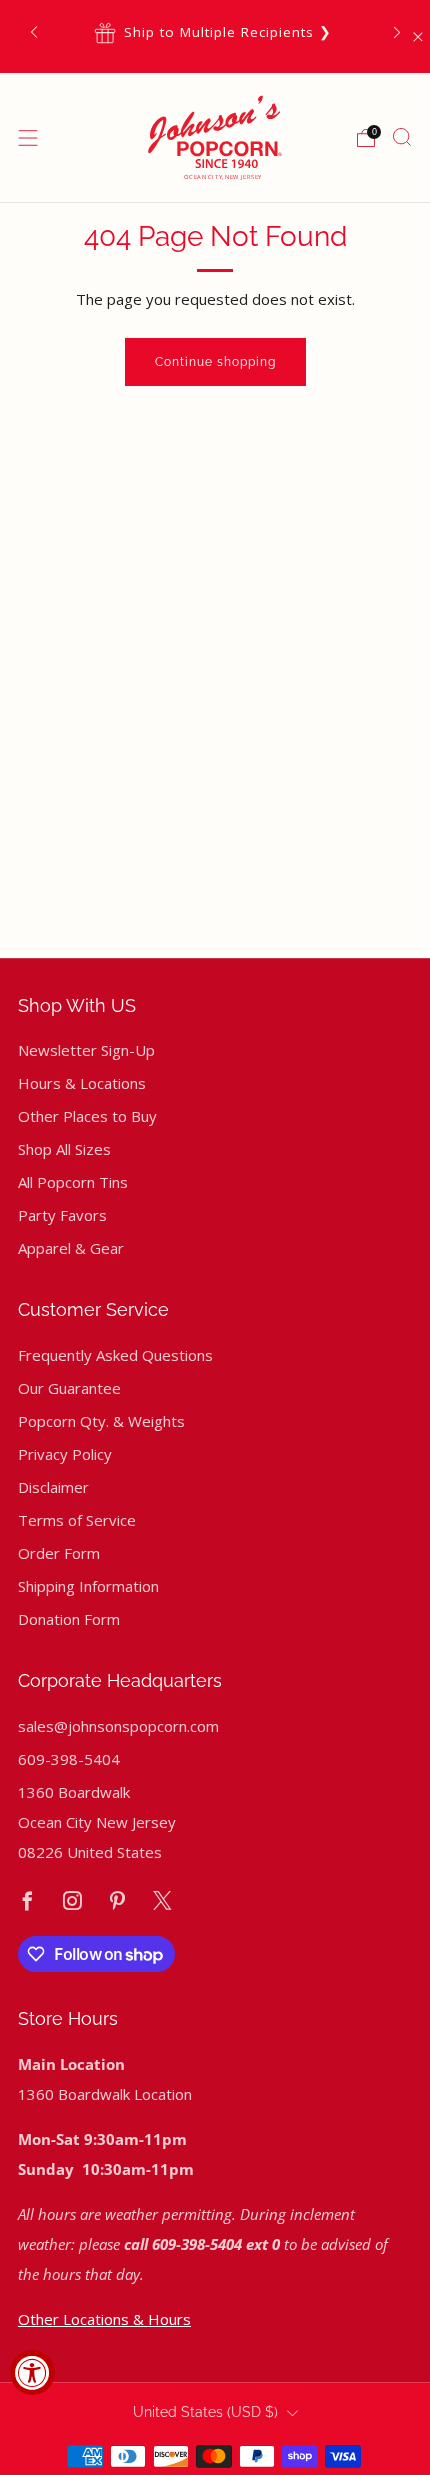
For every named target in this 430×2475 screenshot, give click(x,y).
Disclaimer (53, 1487)
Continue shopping (215, 362)
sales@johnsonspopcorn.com (118, 1726)
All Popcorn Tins (73, 1182)
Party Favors (62, 1215)
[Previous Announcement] (34, 32)
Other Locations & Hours (104, 2319)
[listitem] (215, 32)
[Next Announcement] (397, 32)
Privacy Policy (65, 1454)
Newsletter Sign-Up (86, 1050)
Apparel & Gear (71, 1248)
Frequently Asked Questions (115, 1355)
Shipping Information (88, 1586)
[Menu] (28, 138)
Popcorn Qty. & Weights (101, 1421)
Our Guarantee (69, 1388)
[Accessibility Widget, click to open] (32, 2372)
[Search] (402, 137)
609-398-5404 (69, 1759)
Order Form (59, 1553)
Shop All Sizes (64, 1149)
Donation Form (69, 1619)
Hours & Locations (82, 1083)
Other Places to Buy (87, 1116)
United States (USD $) (205, 2412)
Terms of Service (77, 1520)
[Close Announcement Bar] (418, 37)
